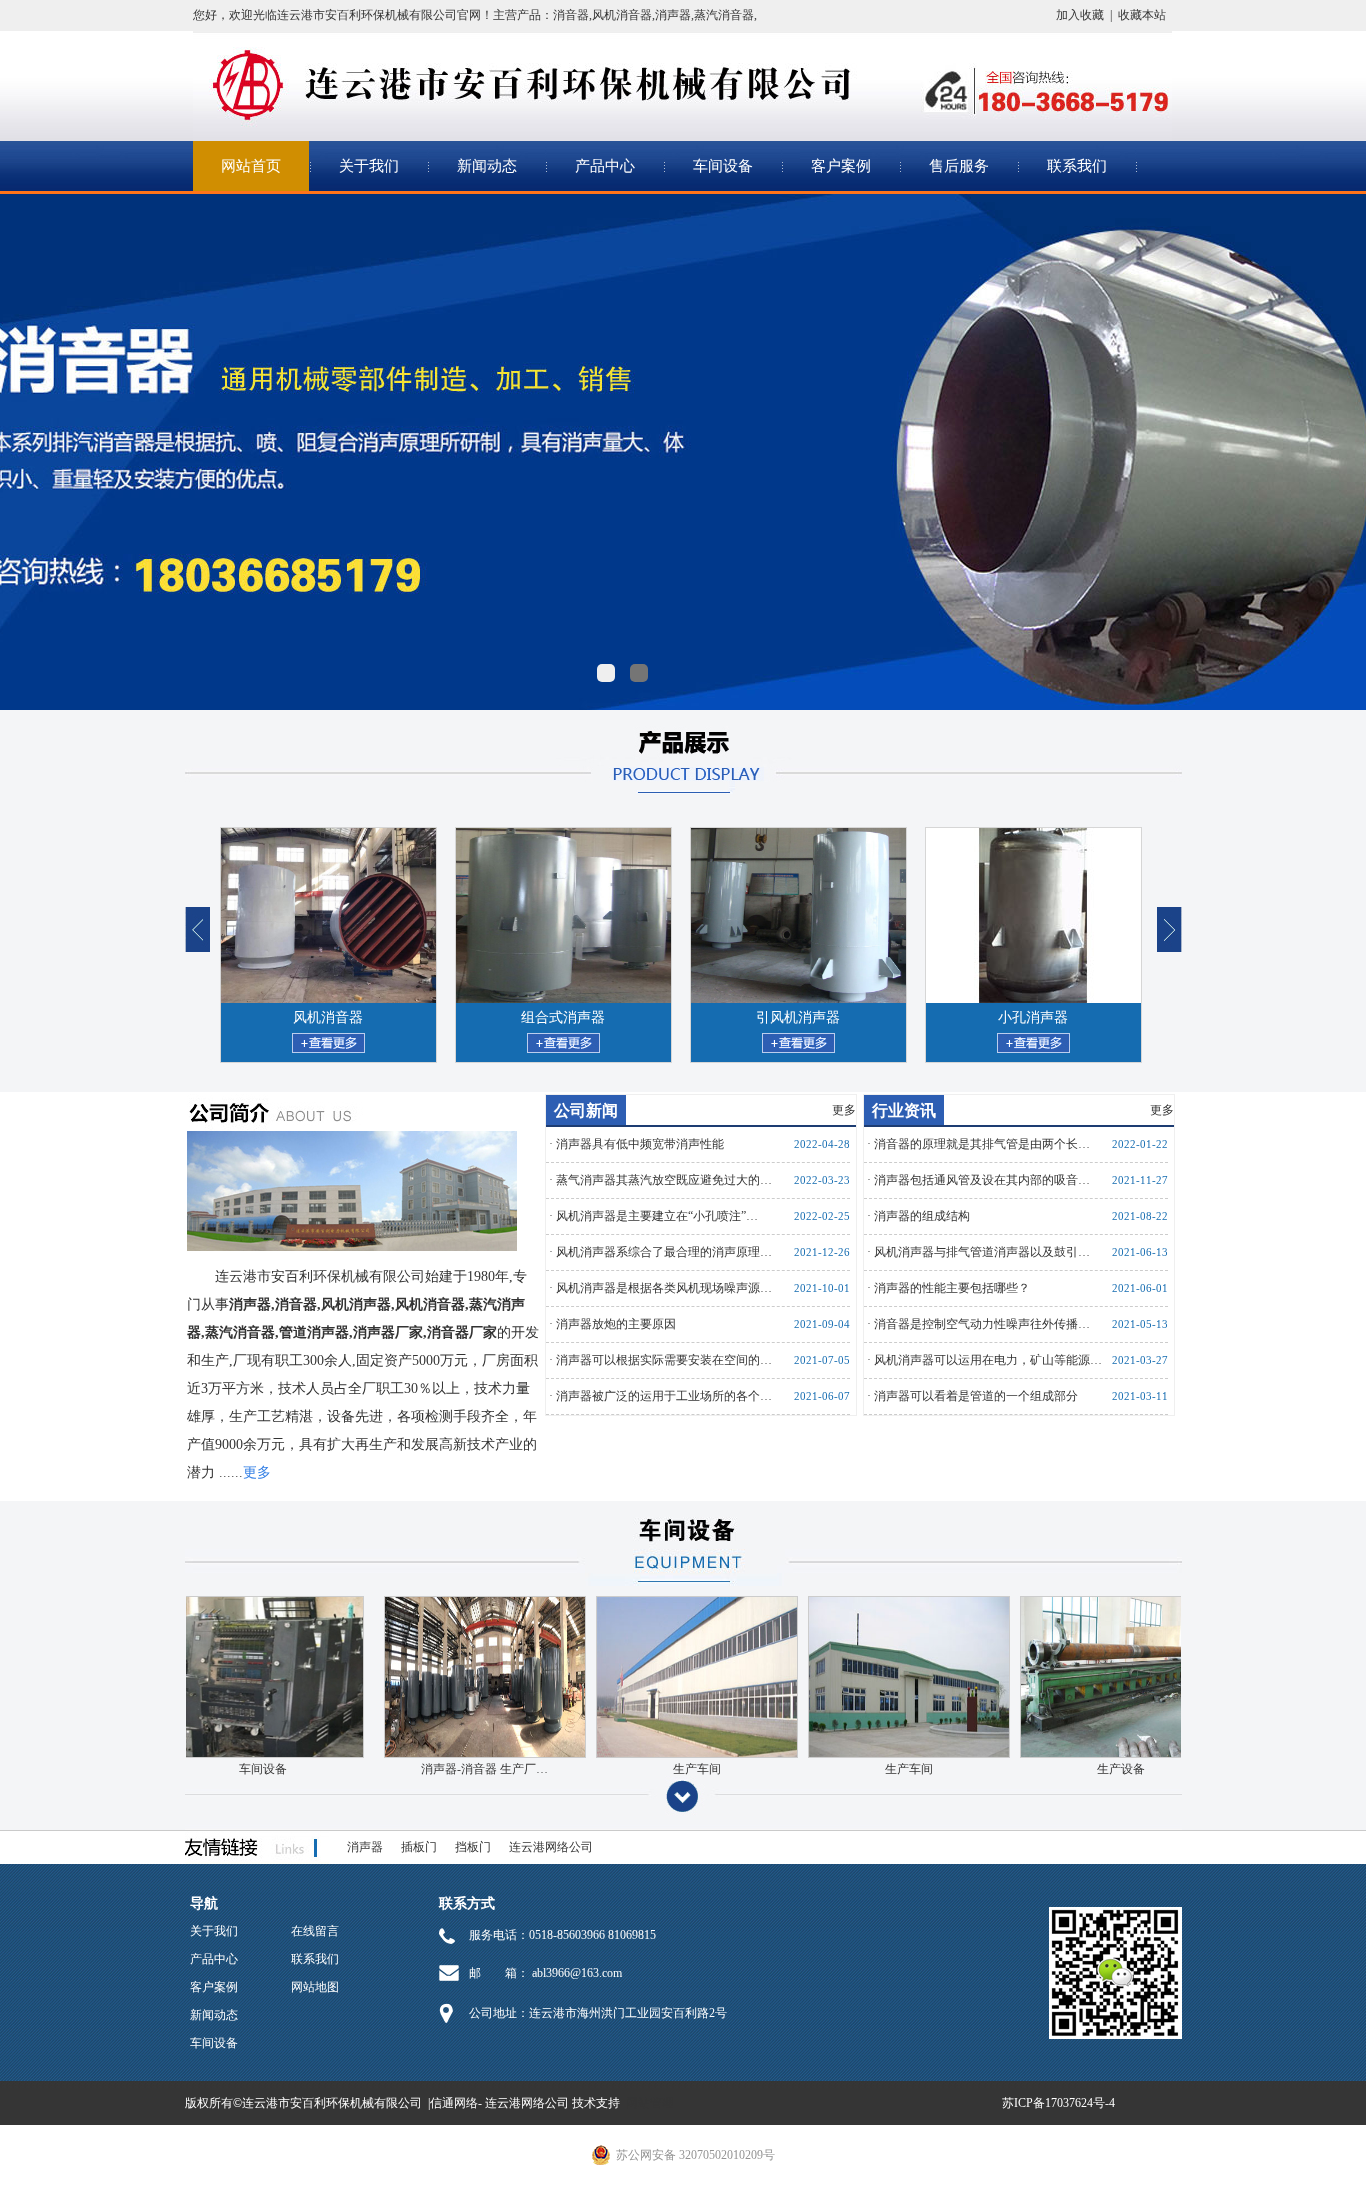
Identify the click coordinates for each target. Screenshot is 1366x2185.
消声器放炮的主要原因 (616, 1324)
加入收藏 (1080, 15)
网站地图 (315, 1987)
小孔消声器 (1004, 1017)
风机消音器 (622, 15)
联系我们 (1077, 166)
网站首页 (251, 166)
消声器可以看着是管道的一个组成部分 (976, 1396)
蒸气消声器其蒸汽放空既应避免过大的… (664, 1180)
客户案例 (841, 166)
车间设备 (723, 166)
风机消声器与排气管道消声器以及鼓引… (982, 1252)
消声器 (673, 15)
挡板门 (473, 1847)
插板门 (419, 1847)
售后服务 (959, 166)
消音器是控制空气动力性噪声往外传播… (982, 1324)
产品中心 (605, 166)
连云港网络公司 (551, 1847)
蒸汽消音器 (724, 15)
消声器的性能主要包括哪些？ (952, 1288)
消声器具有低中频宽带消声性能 (640, 1144)
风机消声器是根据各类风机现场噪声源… (664, 1288)
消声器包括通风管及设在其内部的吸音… (982, 1180)
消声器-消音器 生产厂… (572, 1769)
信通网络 (454, 2103)
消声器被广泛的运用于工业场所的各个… (664, 1396)
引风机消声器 (769, 1017)
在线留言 (315, 1931)
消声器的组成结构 (922, 1216)
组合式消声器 (534, 1017)
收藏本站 (1142, 15)
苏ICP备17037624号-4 (1058, 2103)
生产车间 (785, 1769)
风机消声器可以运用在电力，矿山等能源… (988, 1360)
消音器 (571, 15)
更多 (844, 1110)
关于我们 (369, 166)
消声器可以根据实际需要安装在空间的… (664, 1360)
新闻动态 (487, 166)
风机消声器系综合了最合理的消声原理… (664, 1252)
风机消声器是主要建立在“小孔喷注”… (657, 1216)
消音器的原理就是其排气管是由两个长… (982, 1144)
